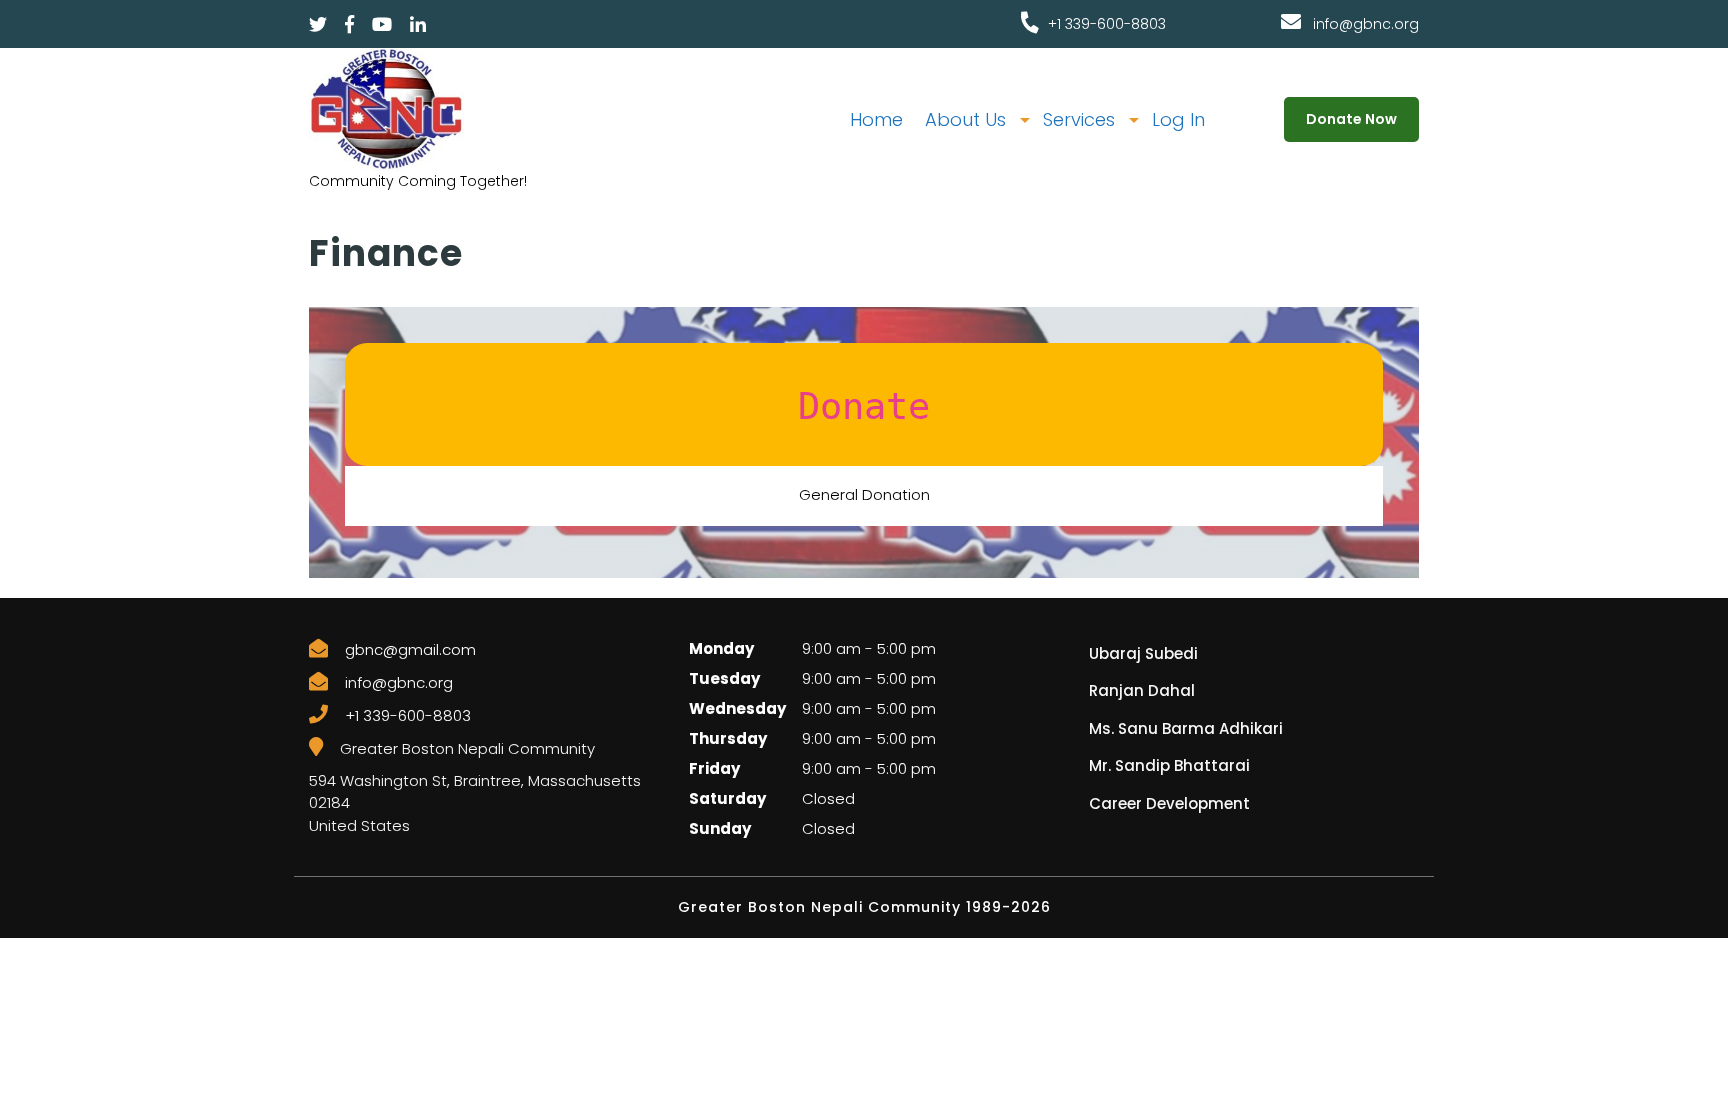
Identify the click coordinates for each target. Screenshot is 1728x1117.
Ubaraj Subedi (1143, 653)
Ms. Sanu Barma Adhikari (1186, 728)
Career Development (1169, 803)
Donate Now (1351, 119)
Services (1079, 119)
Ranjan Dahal (1142, 690)
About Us (965, 119)
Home (876, 119)
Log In (1178, 119)
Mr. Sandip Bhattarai (1169, 765)
